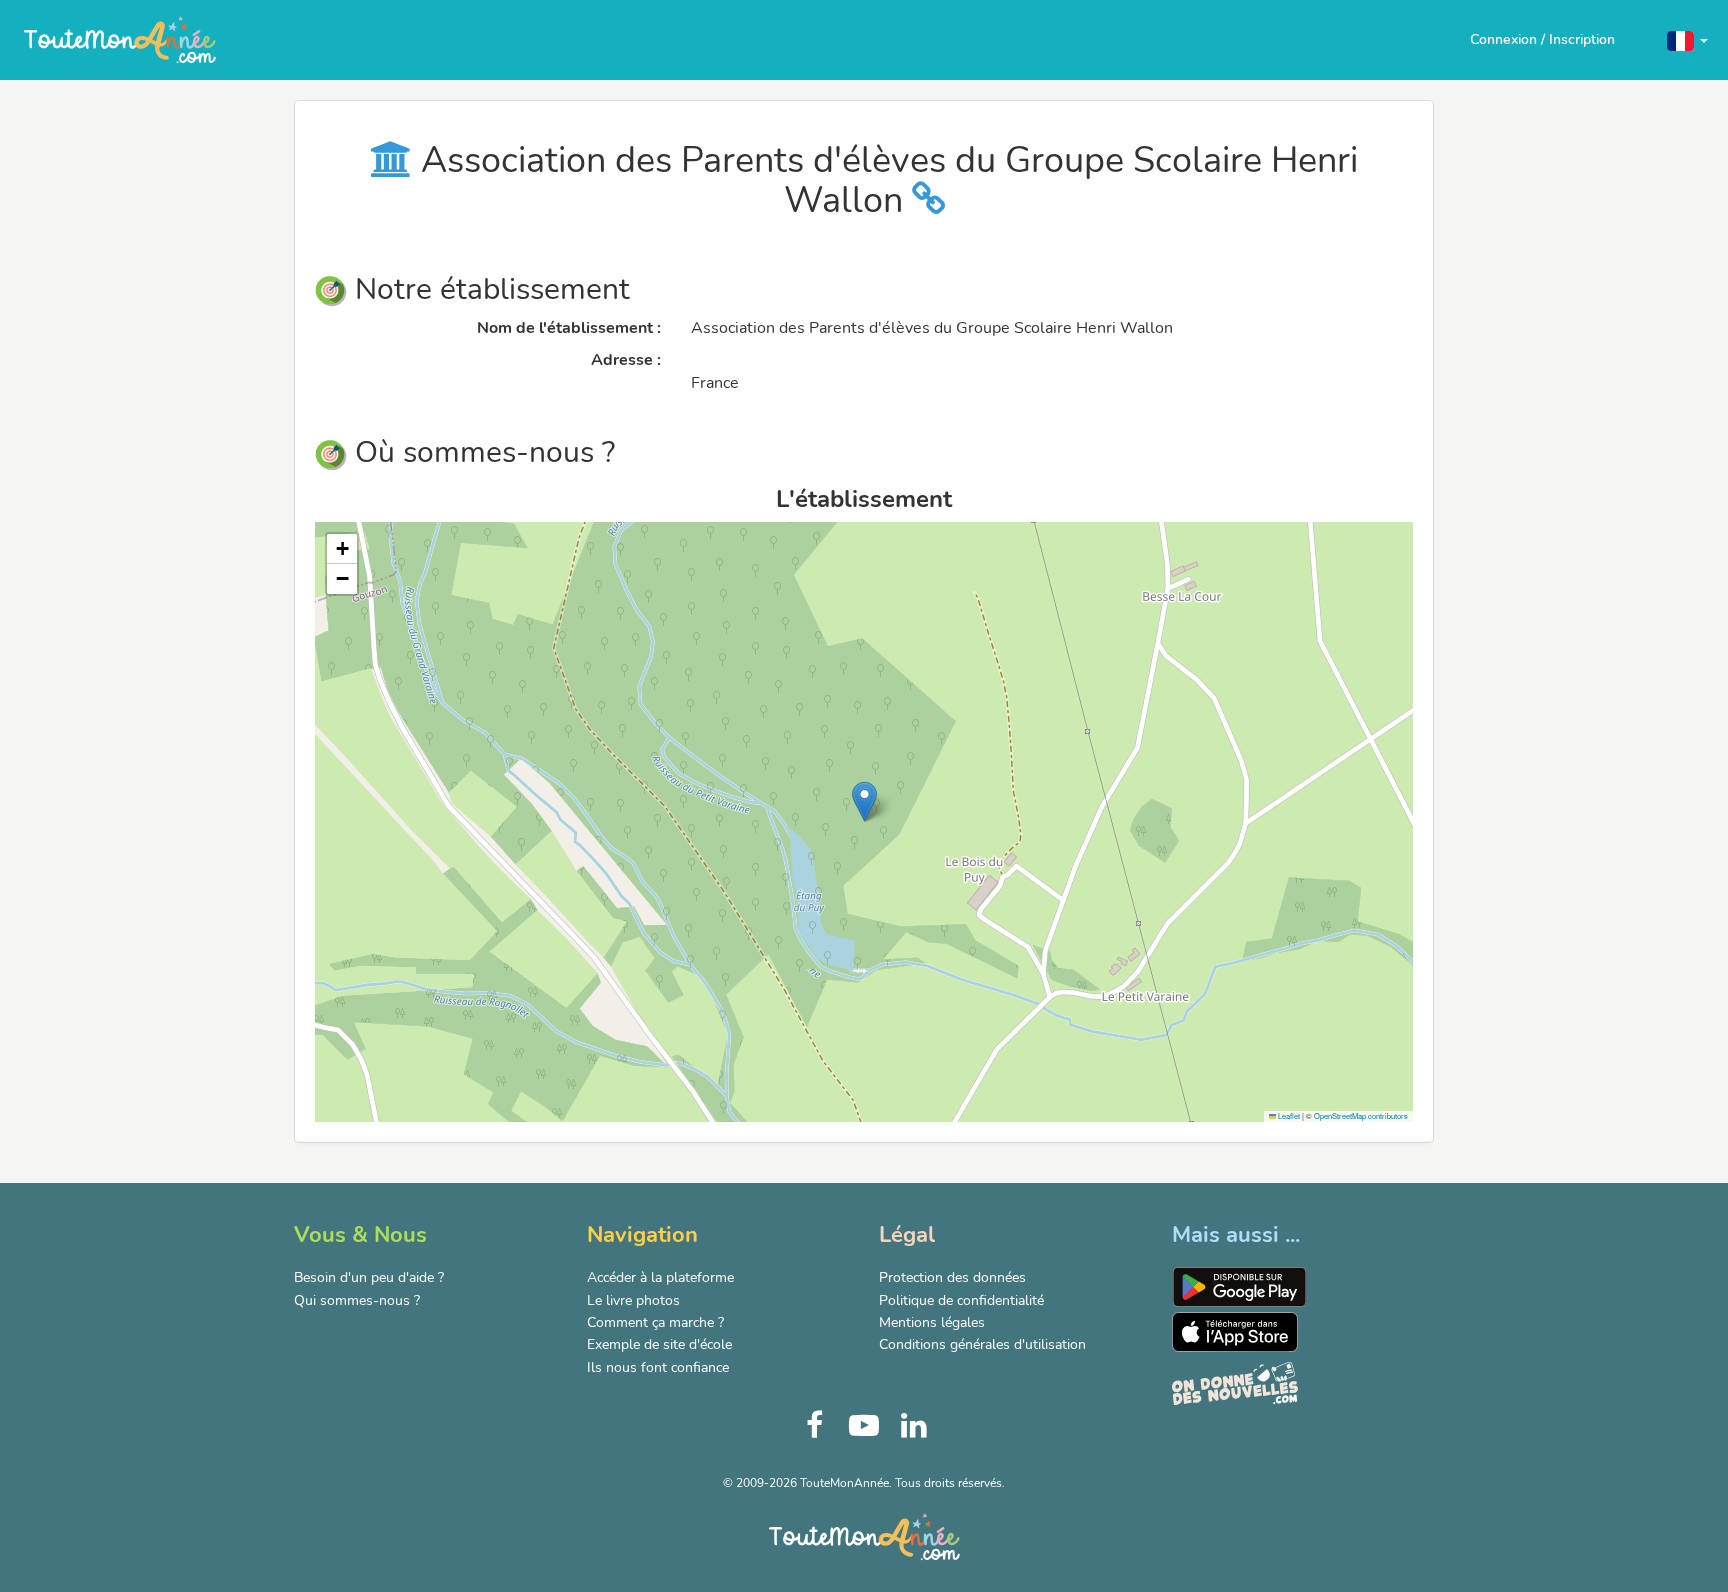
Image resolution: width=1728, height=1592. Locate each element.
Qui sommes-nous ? (357, 1300)
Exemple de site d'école (659, 1344)
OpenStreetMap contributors (1361, 1115)
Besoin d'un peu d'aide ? (369, 1277)
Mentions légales (932, 1322)
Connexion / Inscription (1542, 39)
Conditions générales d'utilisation (982, 1344)
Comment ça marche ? (655, 1322)
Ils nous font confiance (658, 1367)
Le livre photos (633, 1300)
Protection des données (952, 1277)
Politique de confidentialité (961, 1300)
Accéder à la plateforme (660, 1277)
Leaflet (1288, 1115)
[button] (1687, 39)
